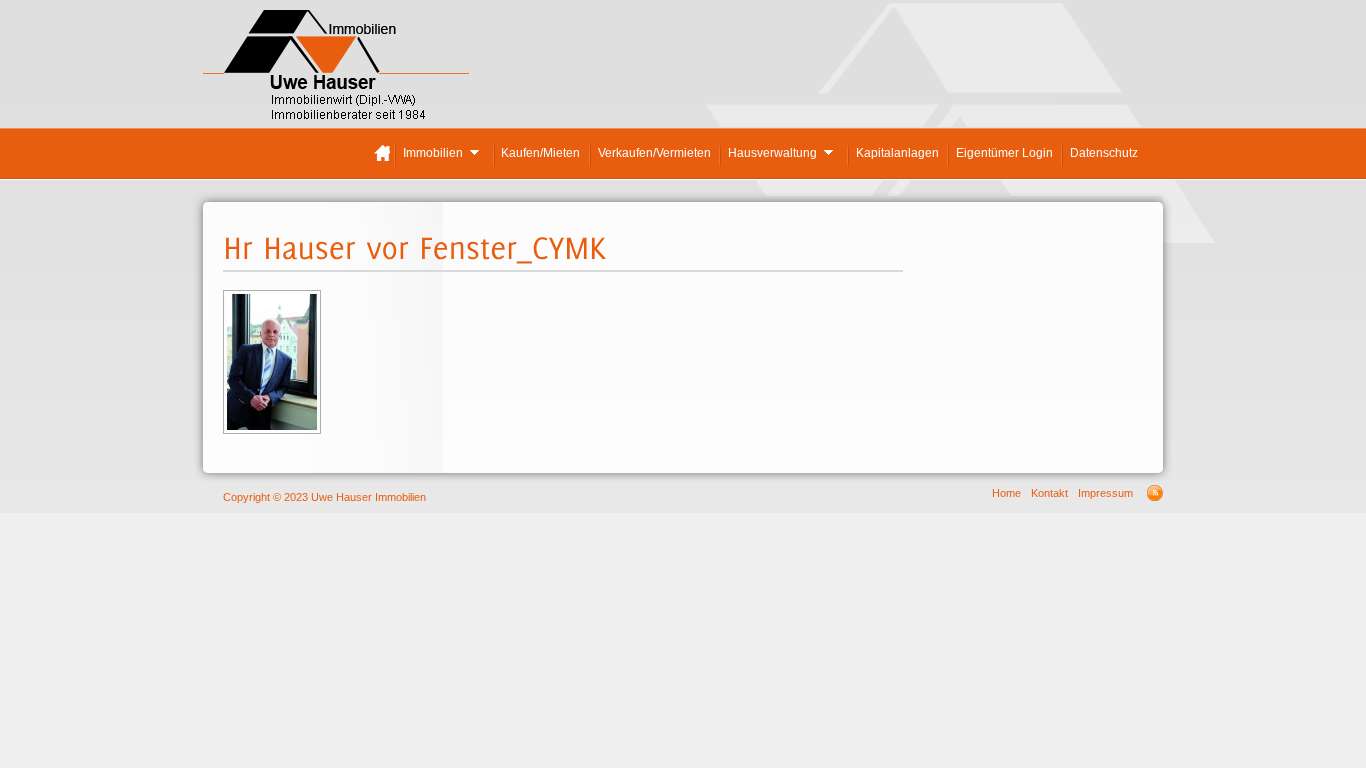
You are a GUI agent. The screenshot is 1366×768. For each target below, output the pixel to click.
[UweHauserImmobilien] (336, 76)
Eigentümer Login (1004, 153)
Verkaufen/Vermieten (654, 153)
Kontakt (1049, 493)
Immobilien (431, 155)
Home (381, 153)
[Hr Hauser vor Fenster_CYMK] (272, 429)
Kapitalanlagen (897, 153)
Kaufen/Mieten (540, 153)
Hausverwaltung (770, 155)
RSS (1155, 493)
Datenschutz (1104, 153)
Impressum (1105, 493)
